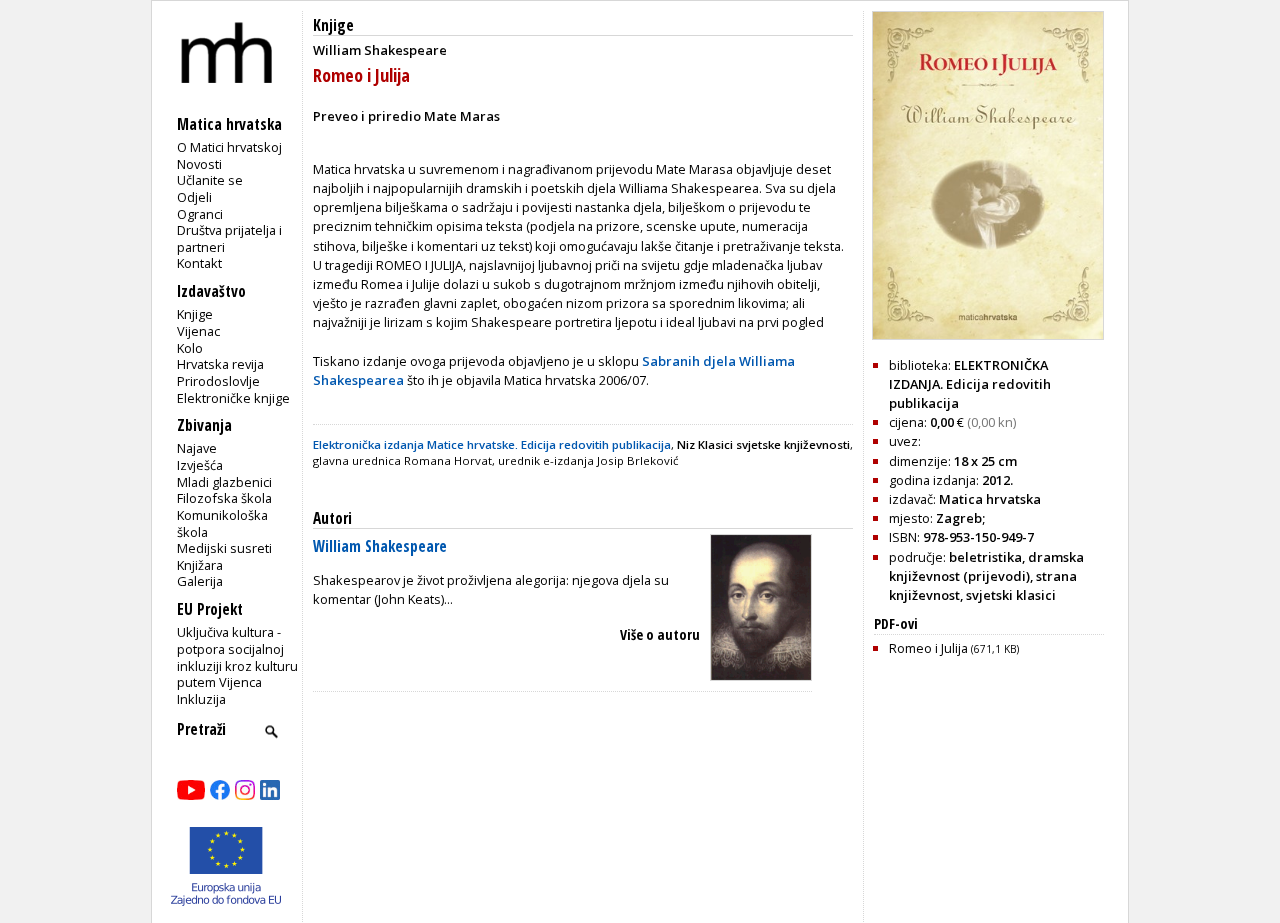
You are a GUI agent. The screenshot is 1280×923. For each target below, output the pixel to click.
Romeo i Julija (954, 648)
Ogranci (200, 214)
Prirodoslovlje (218, 381)
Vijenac (198, 331)
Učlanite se (210, 180)
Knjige (195, 314)
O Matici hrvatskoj (229, 147)
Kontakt (199, 263)
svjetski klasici (1011, 595)
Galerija (200, 581)
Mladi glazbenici (224, 482)
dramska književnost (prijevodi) (986, 566)
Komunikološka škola (222, 523)
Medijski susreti (224, 548)
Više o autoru (660, 634)
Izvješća (200, 465)
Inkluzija (201, 699)
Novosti (199, 164)
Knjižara (200, 565)
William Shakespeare (380, 546)
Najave (197, 448)
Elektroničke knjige (233, 398)
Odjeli (194, 197)
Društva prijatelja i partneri (229, 238)
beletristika (985, 557)
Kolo (190, 348)
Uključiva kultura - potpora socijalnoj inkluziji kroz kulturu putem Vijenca (237, 657)
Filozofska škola (224, 498)
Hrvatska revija (220, 364)
